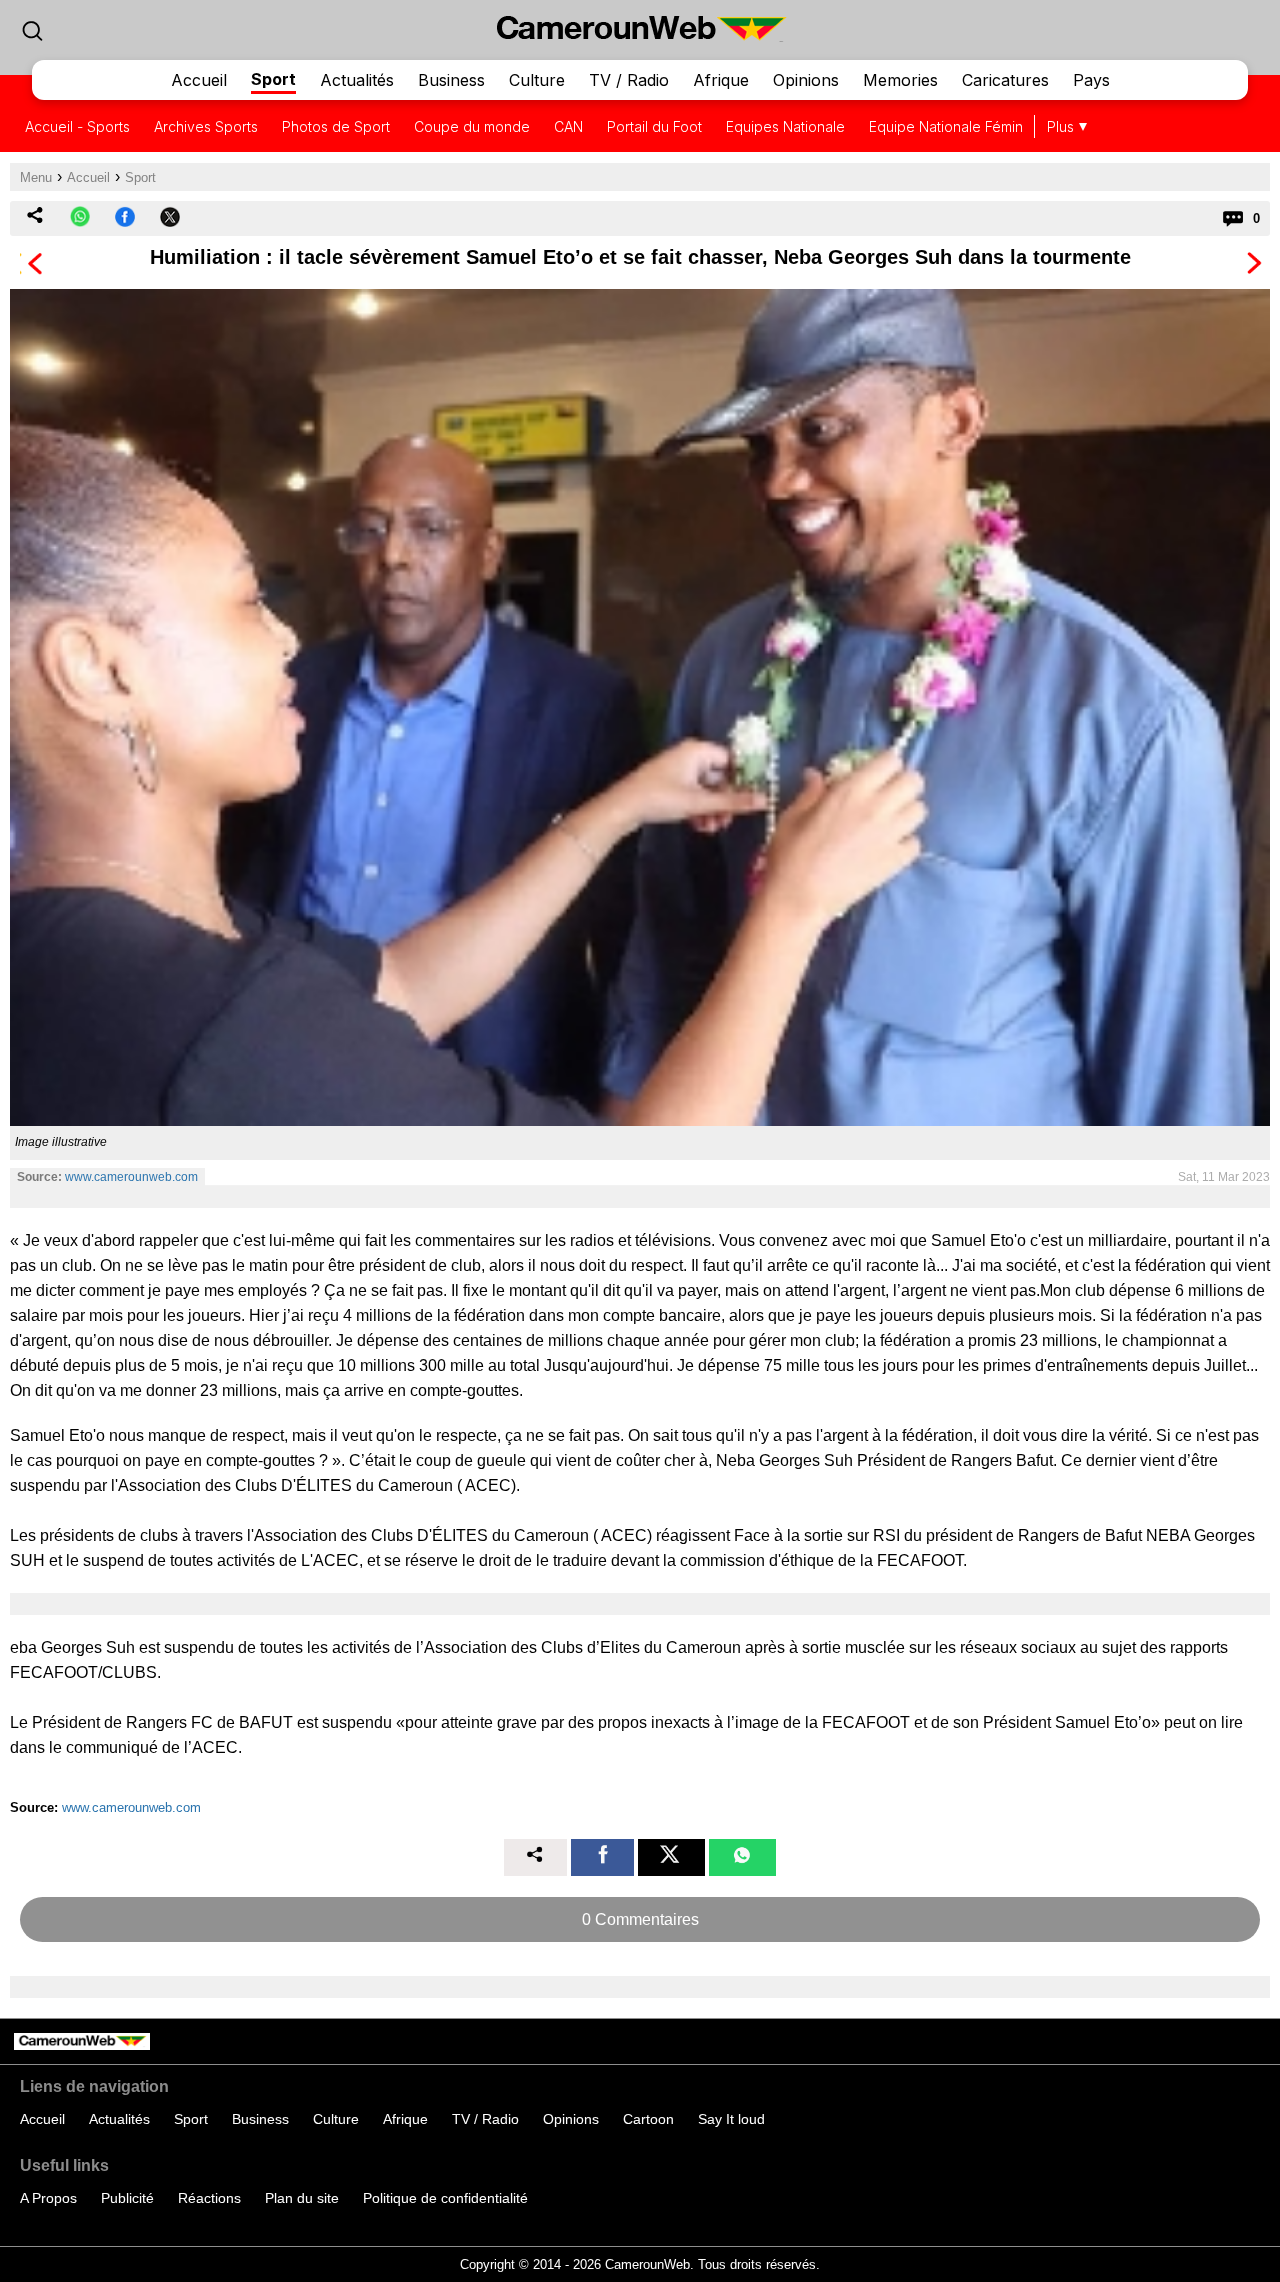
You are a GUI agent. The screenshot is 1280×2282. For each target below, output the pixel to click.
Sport (273, 79)
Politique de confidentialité (445, 2198)
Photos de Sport (336, 126)
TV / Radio (629, 80)
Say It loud (731, 2119)
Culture (537, 80)
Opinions (806, 80)
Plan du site (302, 2198)
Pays (1091, 80)
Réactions (209, 2198)
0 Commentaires (640, 1919)
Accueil (199, 80)
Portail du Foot (654, 126)
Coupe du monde (472, 126)
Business (451, 80)
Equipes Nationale (785, 126)
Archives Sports (206, 126)
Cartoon (648, 2119)
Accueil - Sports (77, 126)
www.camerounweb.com (131, 1177)
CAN (568, 126)
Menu (36, 177)
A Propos (48, 2198)
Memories (900, 80)
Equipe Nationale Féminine (956, 126)
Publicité (127, 2198)
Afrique (721, 80)
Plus (1060, 126)
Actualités (357, 80)
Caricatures (1005, 80)
